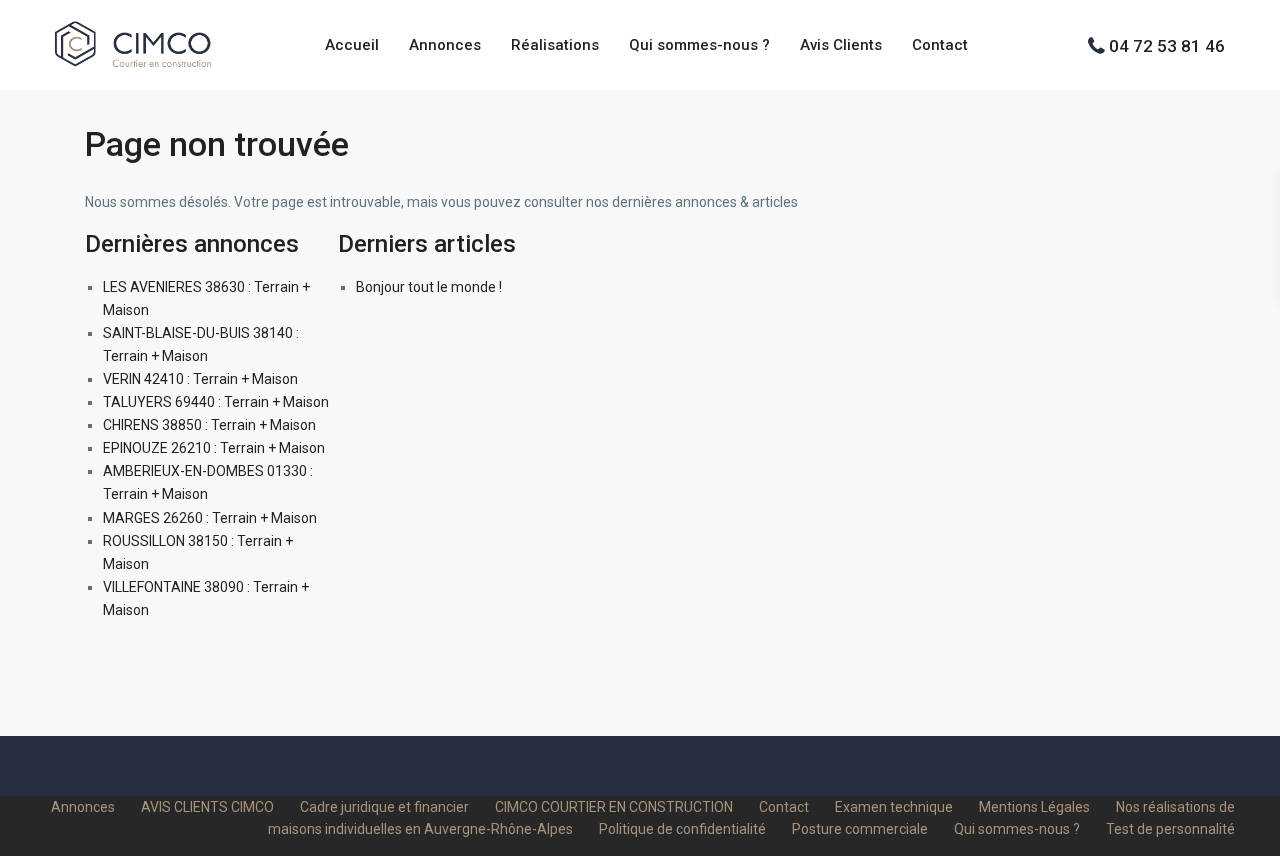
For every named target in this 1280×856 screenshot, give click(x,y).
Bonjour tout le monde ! (429, 287)
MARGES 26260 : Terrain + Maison (210, 518)
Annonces (445, 45)
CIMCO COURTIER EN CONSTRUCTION (614, 807)
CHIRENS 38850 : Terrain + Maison (209, 425)
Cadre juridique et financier (384, 807)
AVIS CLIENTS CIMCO (207, 807)
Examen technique (894, 807)
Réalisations (555, 45)
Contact (940, 45)
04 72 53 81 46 (1167, 45)
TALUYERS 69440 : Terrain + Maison (216, 402)
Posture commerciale (860, 829)
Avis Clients (841, 45)
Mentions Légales (1034, 807)
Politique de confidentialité (682, 829)
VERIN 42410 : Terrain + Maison (200, 379)
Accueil (352, 45)
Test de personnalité (1170, 829)
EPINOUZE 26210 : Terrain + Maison (214, 448)
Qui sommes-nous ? (699, 45)
